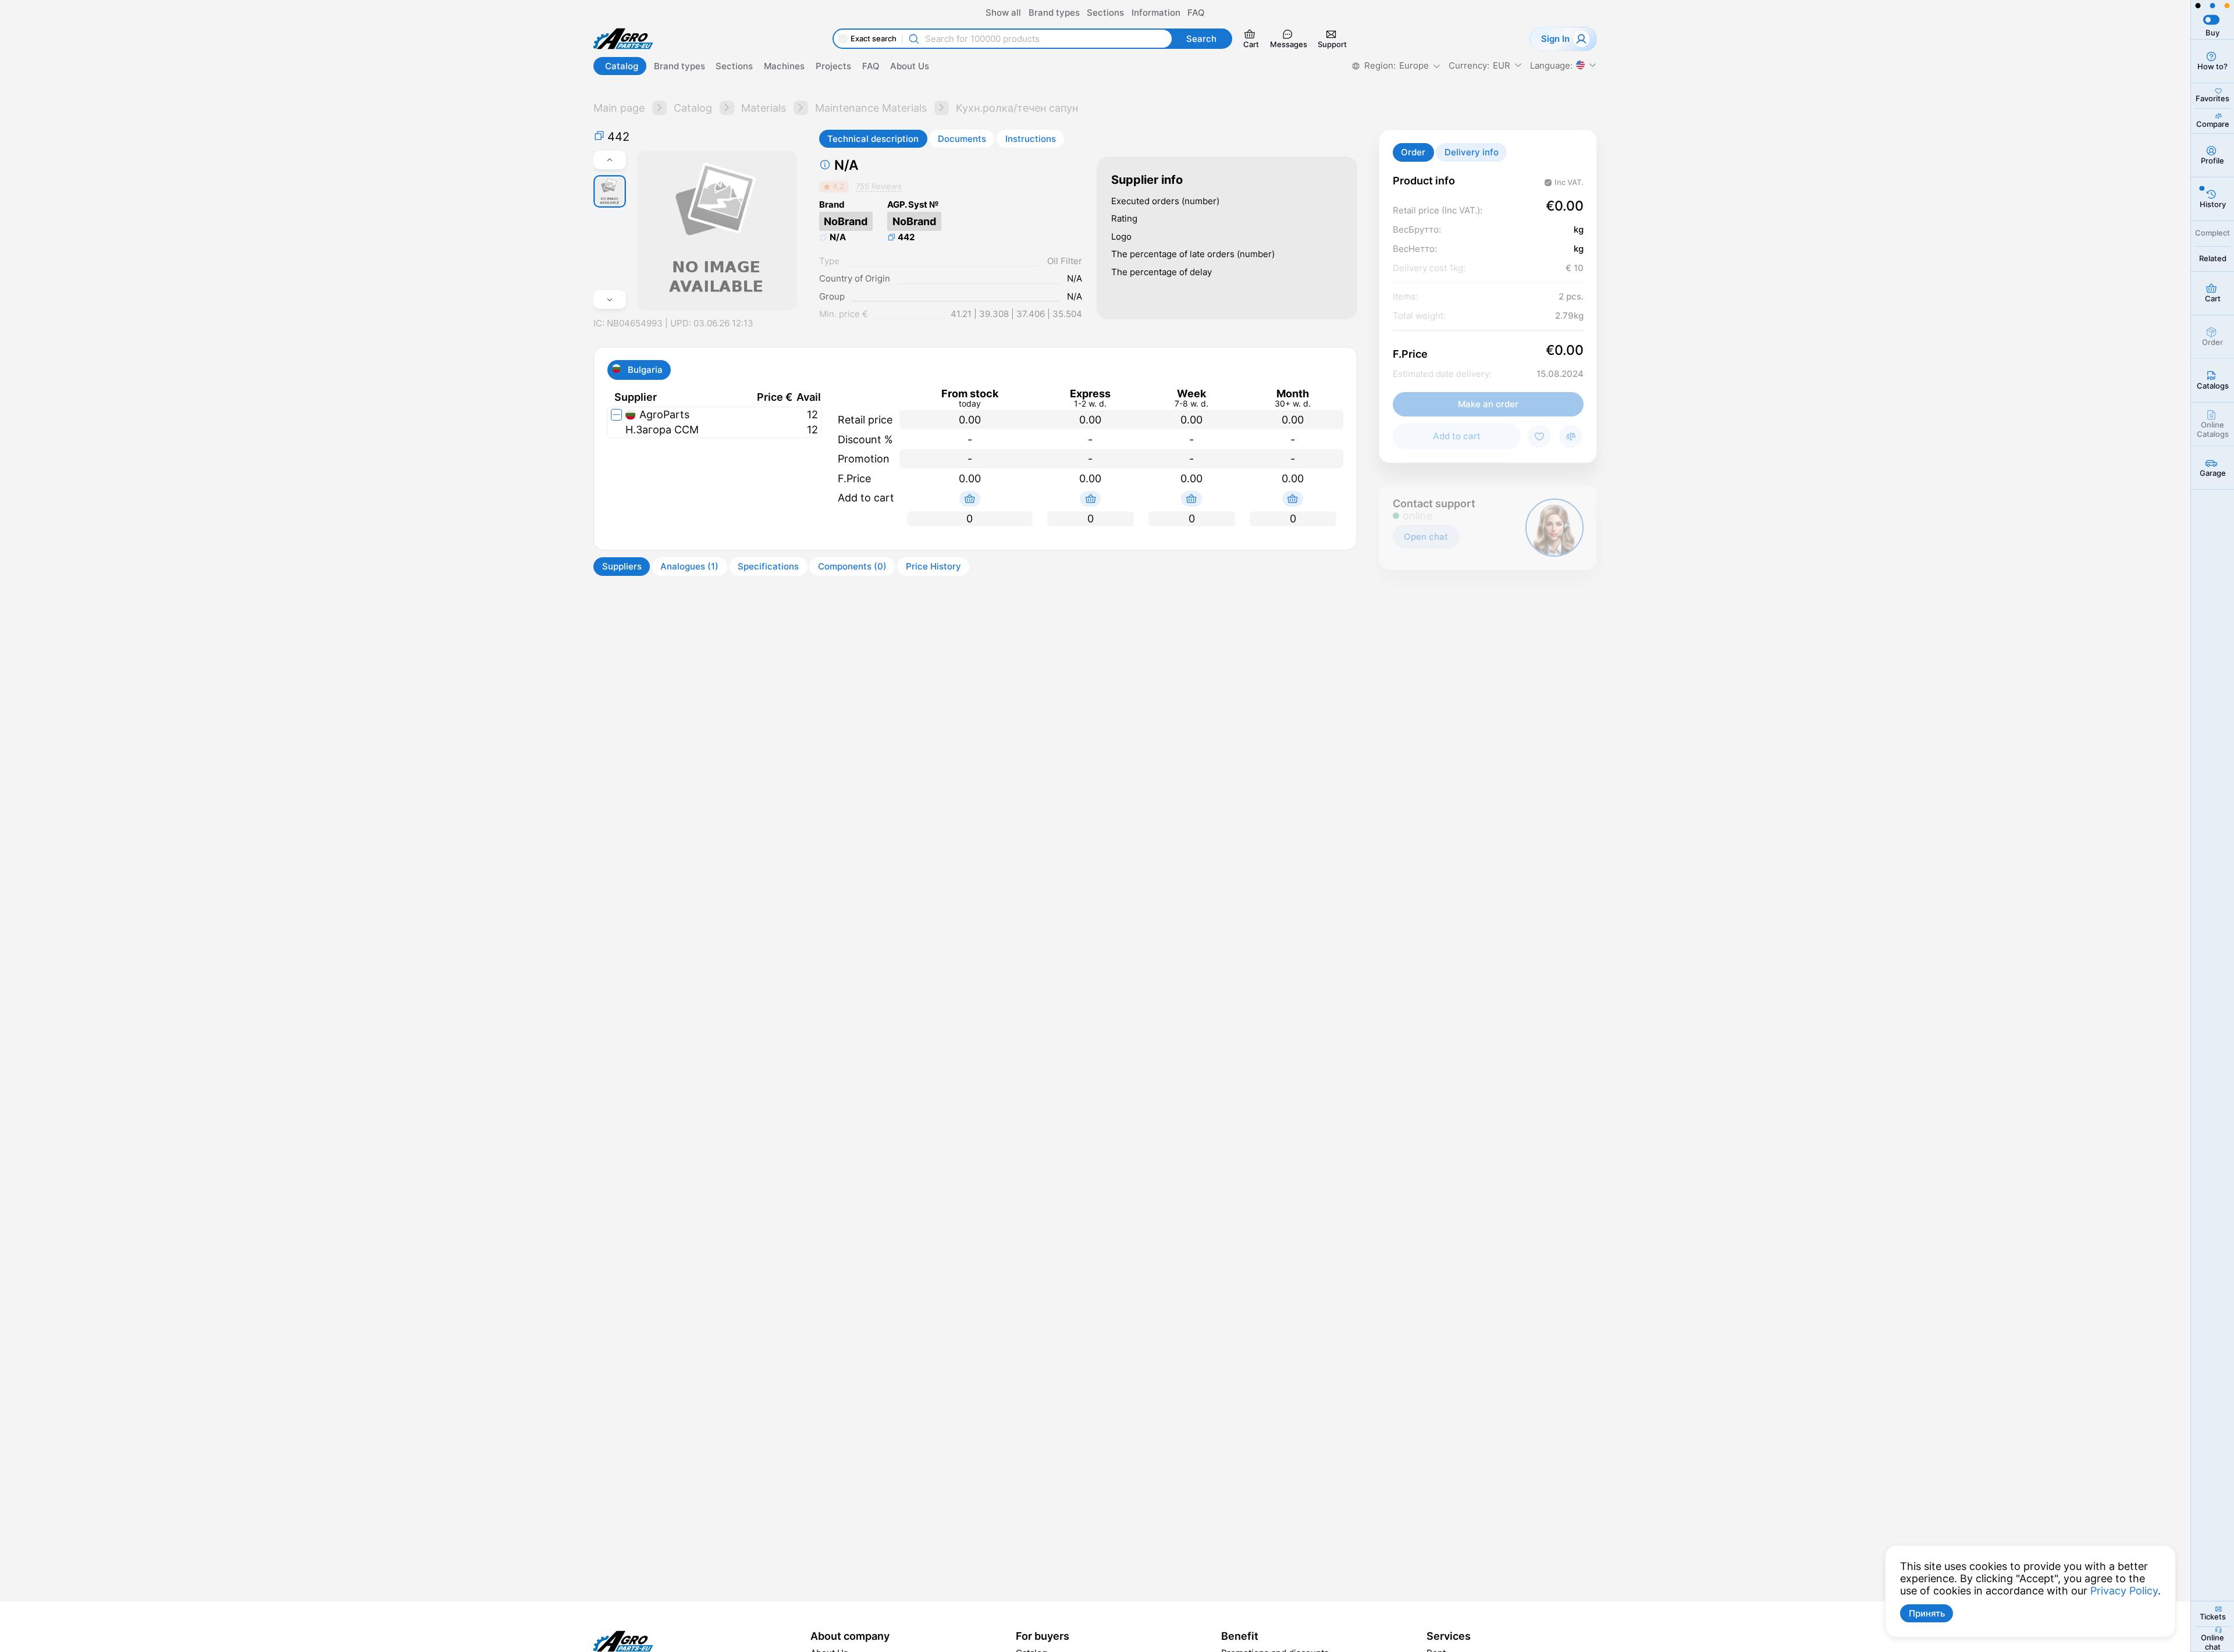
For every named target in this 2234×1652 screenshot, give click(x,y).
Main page (619, 108)
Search (1201, 39)
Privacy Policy (2124, 1591)
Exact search (874, 39)
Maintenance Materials (871, 108)
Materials (764, 108)
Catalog (693, 108)
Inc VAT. (1569, 182)
